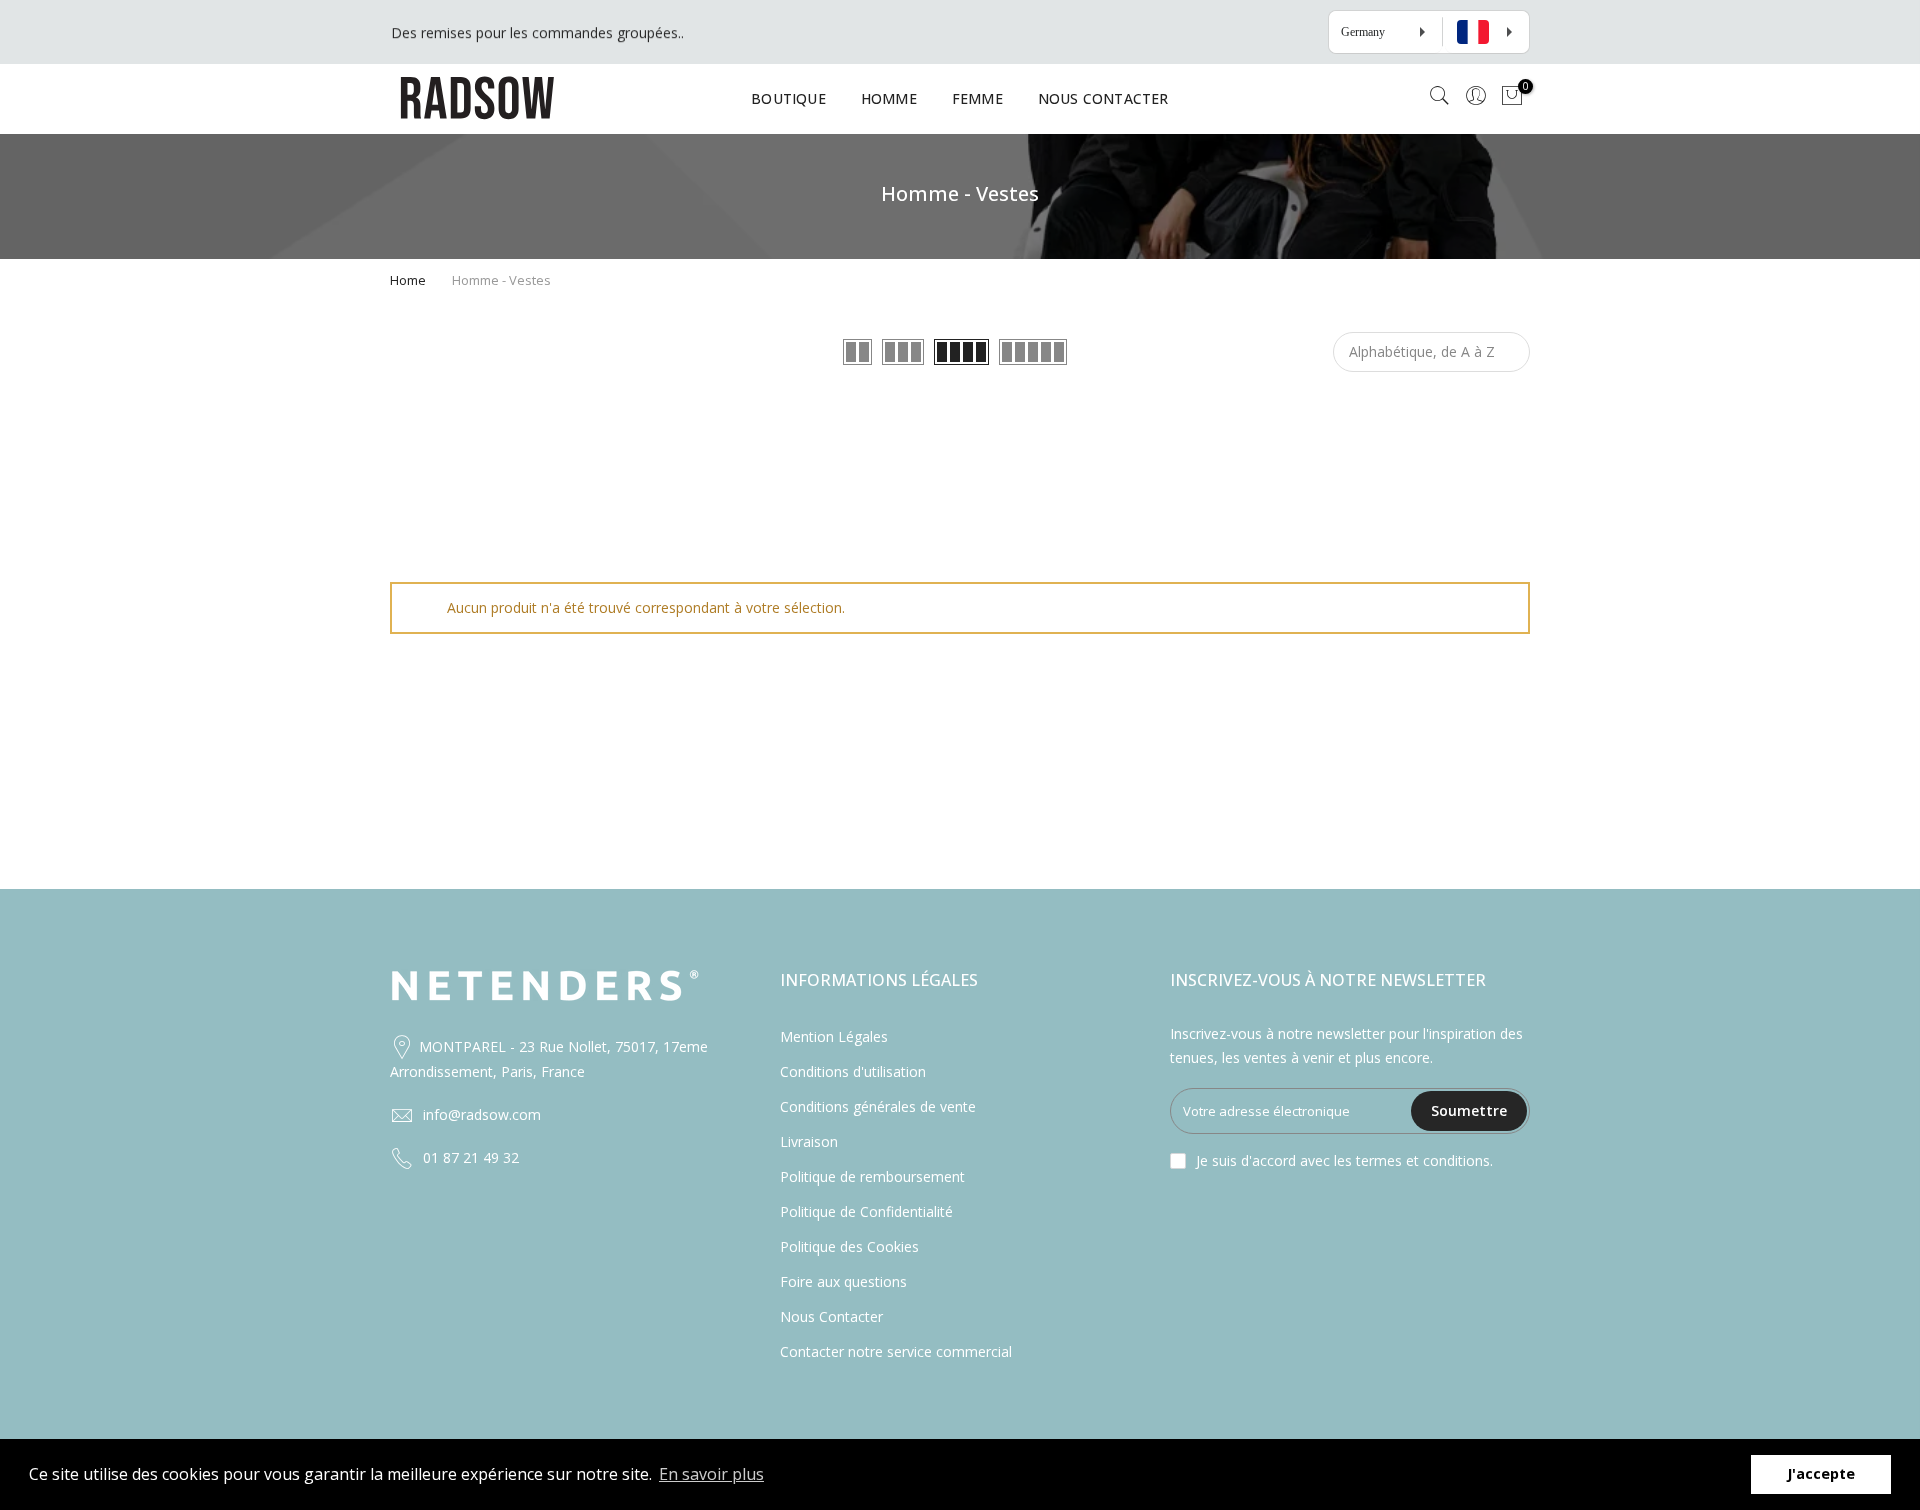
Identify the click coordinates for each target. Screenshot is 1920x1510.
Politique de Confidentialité (866, 1211)
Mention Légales (834, 1036)
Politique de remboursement (872, 1176)
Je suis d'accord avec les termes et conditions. (1344, 1160)
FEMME (977, 98)
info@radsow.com (482, 1114)
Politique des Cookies (849, 1246)
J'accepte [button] (1821, 1473)
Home (408, 280)
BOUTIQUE (788, 98)
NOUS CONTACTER (1103, 98)
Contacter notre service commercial (896, 1351)
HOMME (889, 98)
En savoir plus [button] (711, 1474)
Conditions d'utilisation (853, 1071)
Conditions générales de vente (878, 1106)
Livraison (809, 1141)
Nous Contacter (831, 1316)
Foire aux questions (843, 1281)
